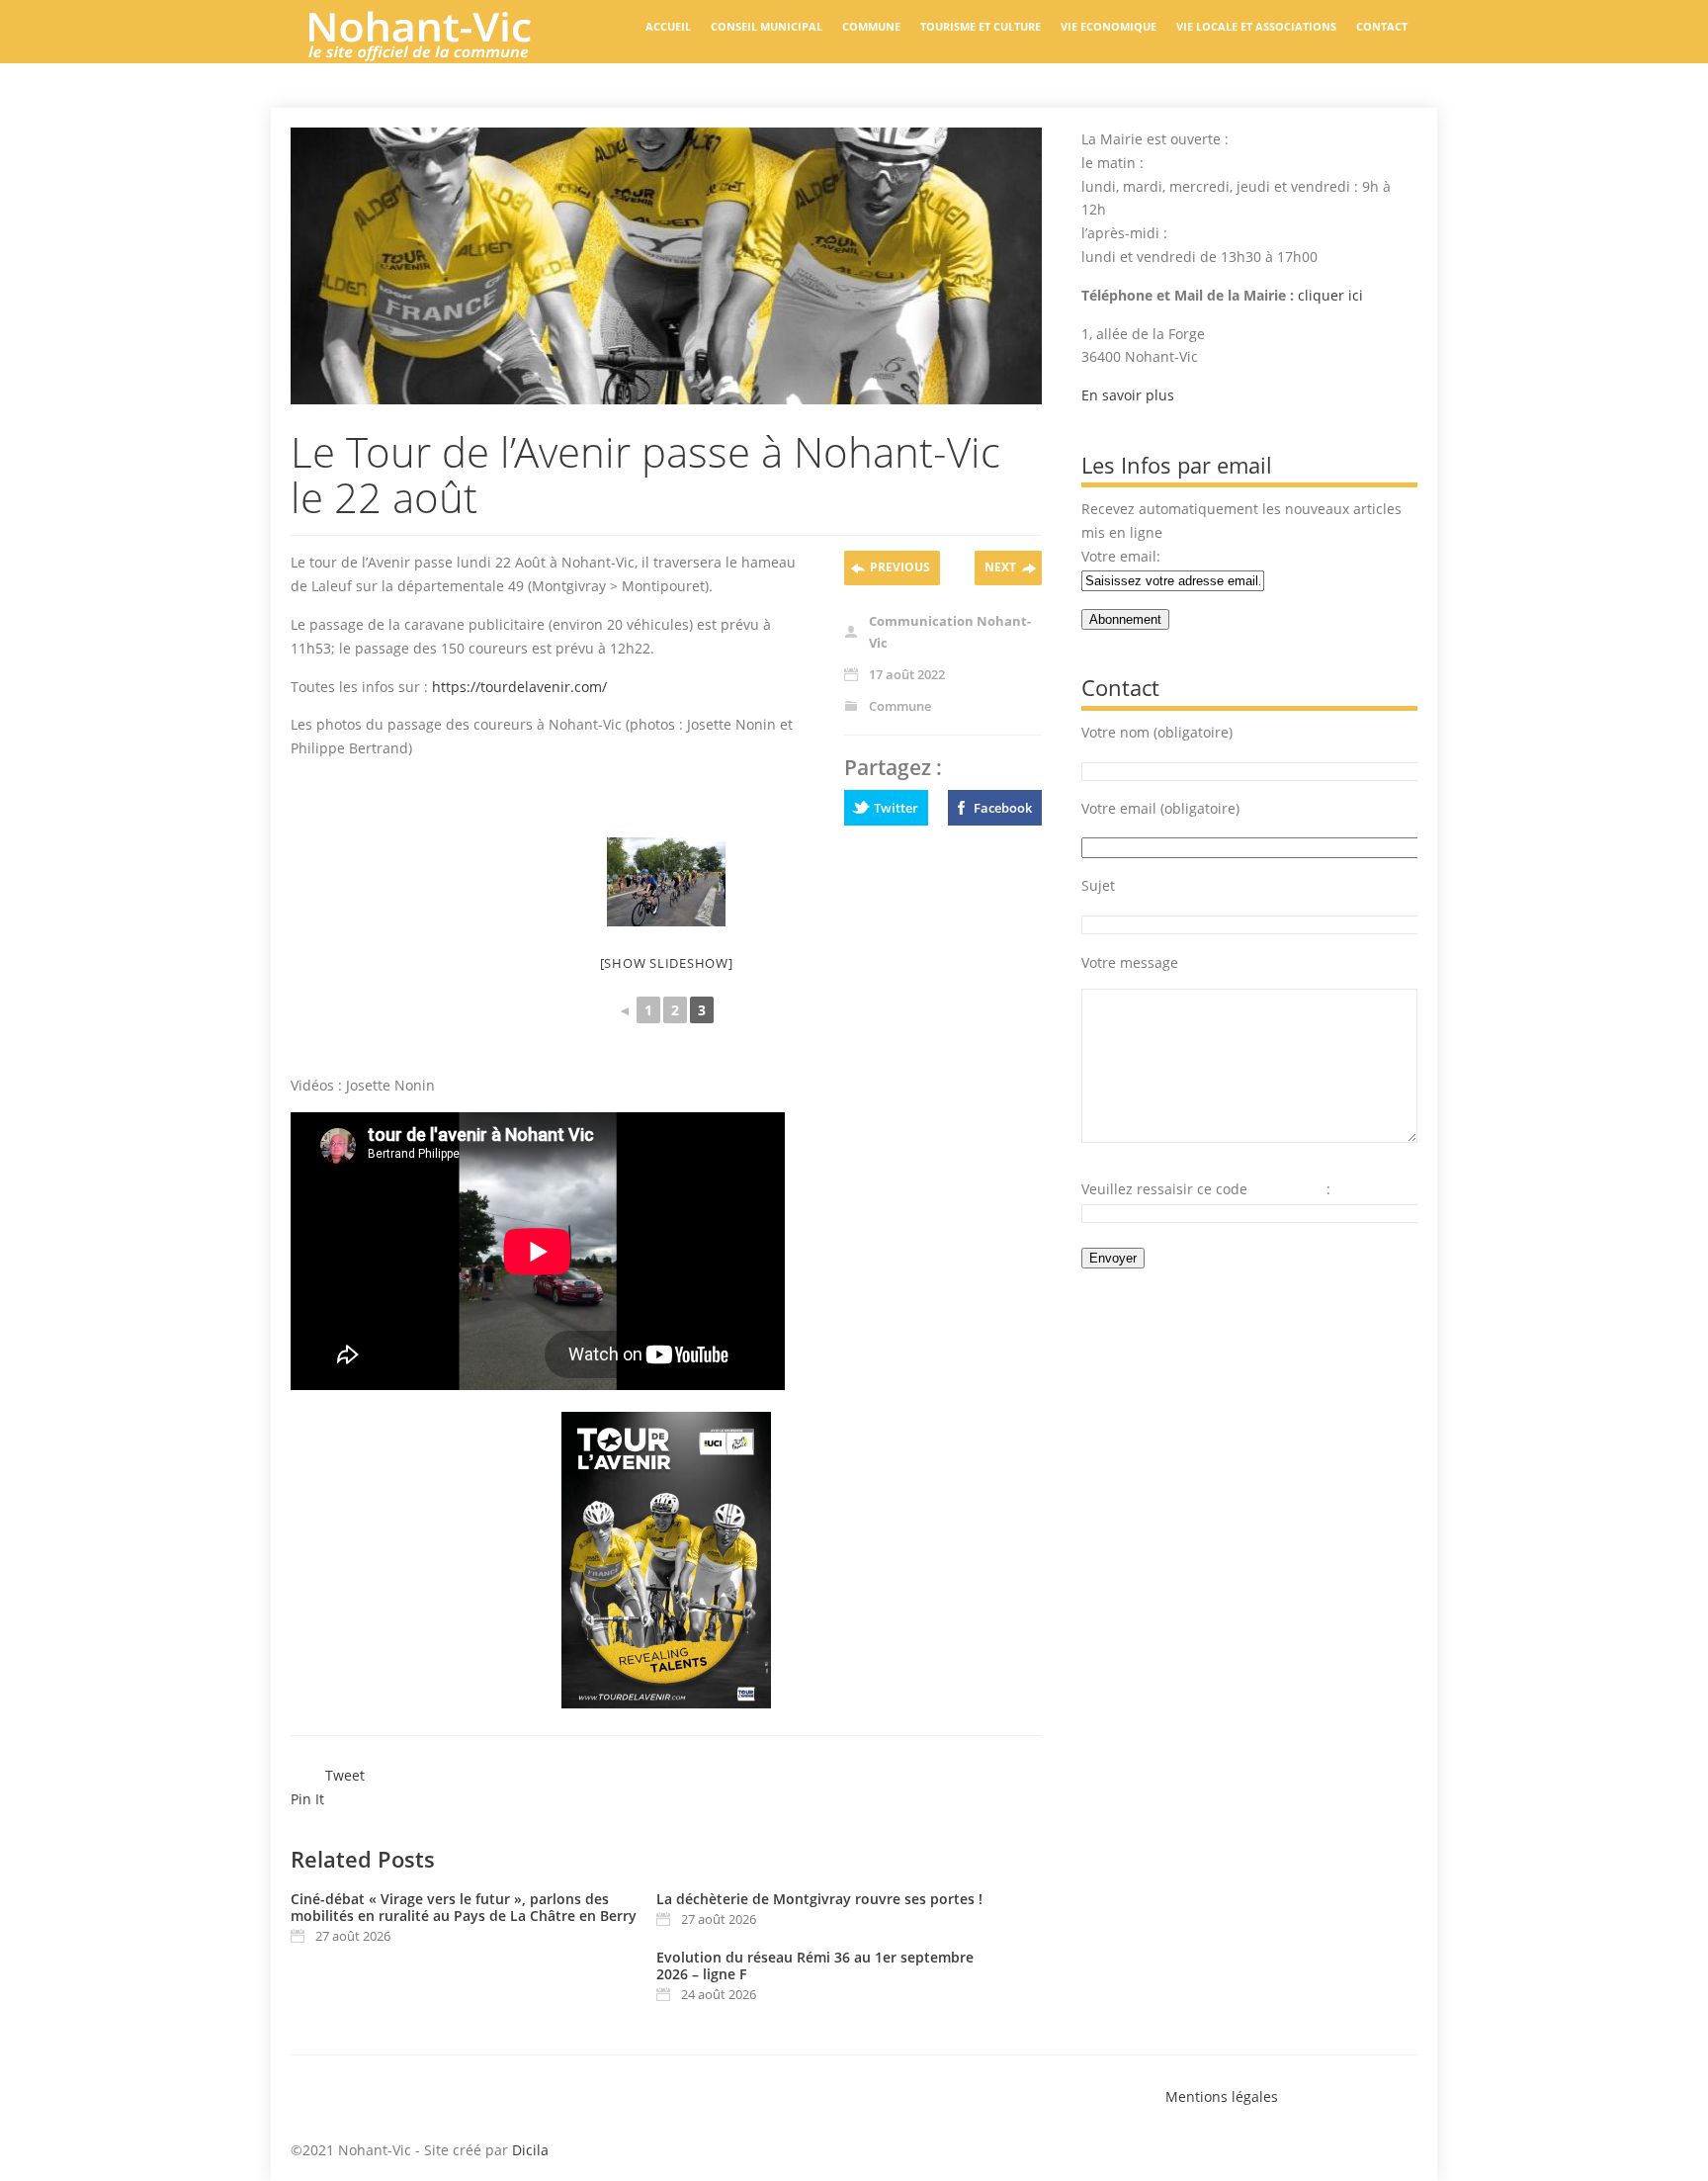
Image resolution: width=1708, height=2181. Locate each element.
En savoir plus (1128, 395)
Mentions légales (1222, 2096)
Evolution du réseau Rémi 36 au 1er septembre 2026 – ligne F (815, 1965)
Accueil (668, 26)
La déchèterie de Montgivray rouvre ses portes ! (819, 1899)
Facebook (1003, 808)
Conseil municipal (767, 26)
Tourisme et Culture (981, 26)
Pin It (307, 1799)
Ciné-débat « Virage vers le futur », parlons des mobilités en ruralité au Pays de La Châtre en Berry (464, 1907)
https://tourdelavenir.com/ (519, 687)
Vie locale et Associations (1256, 26)
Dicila (530, 2150)
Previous (900, 567)
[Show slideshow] (667, 963)
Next (1000, 567)
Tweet (345, 1775)
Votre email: (1121, 556)
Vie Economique (1109, 26)
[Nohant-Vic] (439, 53)
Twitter (896, 808)
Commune (871, 26)
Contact (1382, 26)
